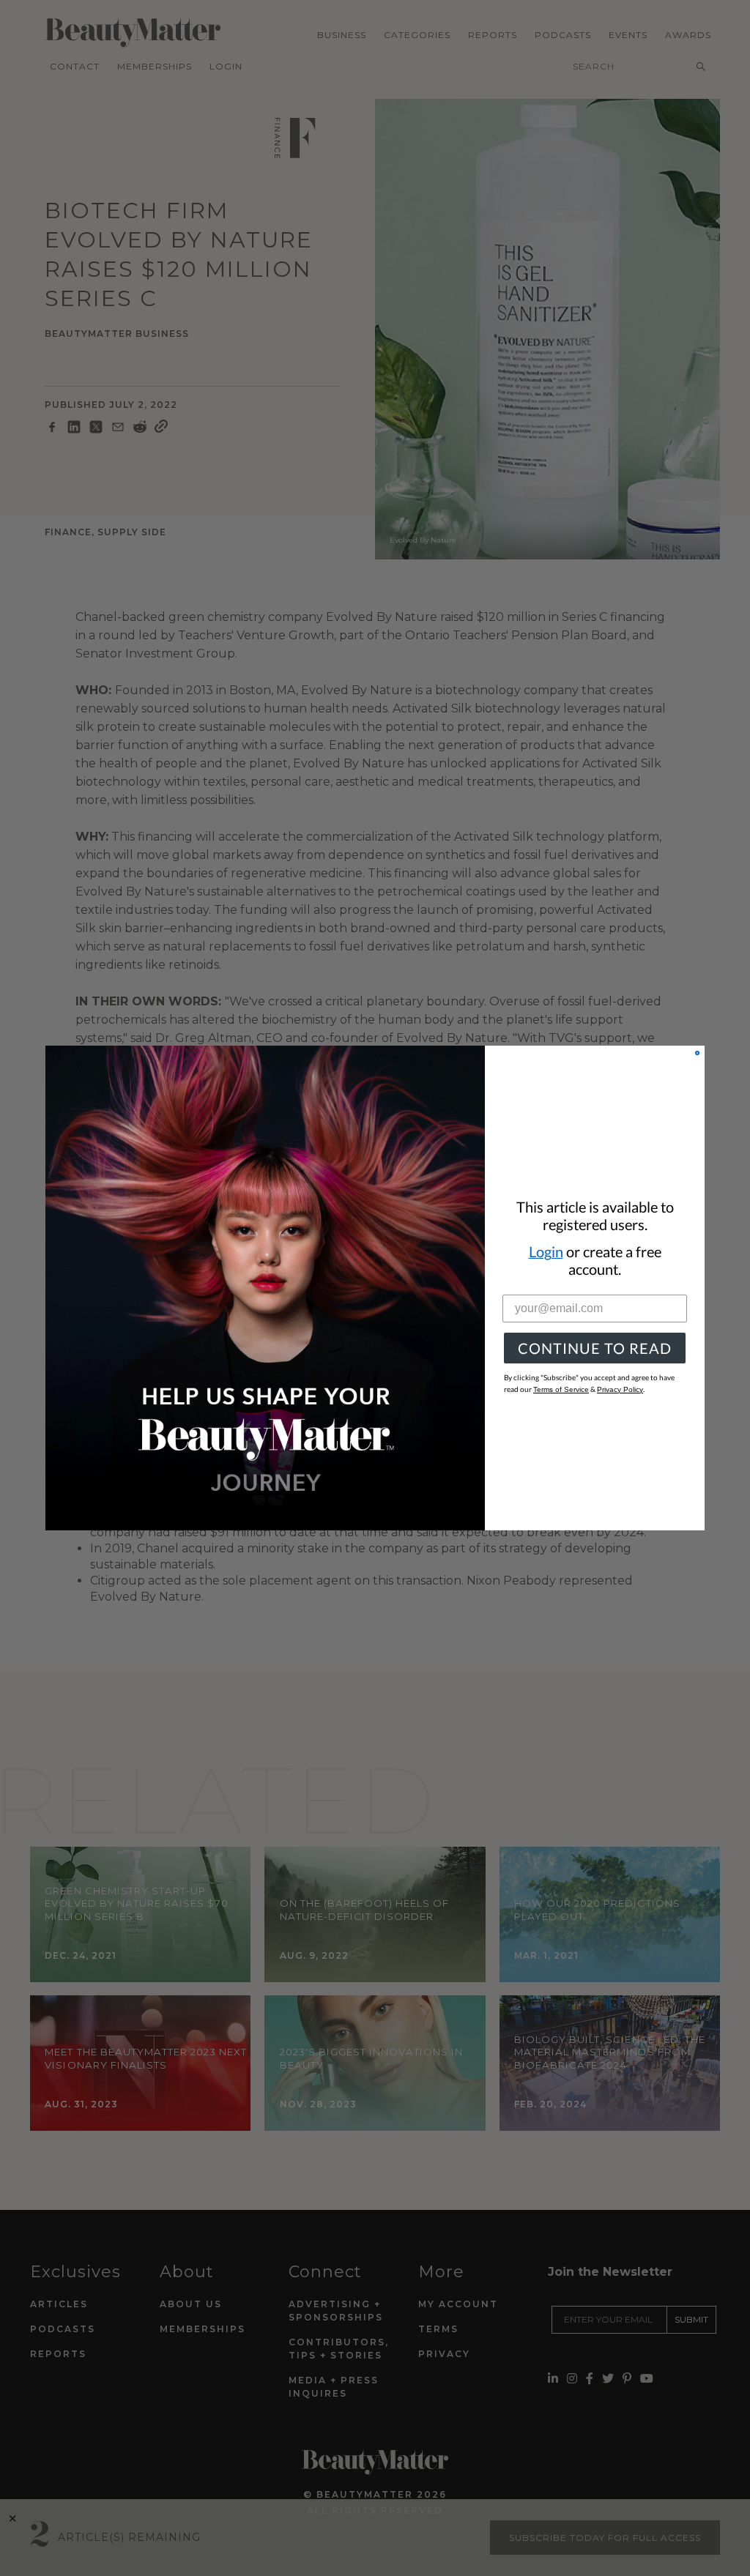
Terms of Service (561, 1389)
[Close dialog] (697, 1053)
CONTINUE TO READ (595, 1348)
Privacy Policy (620, 1389)
